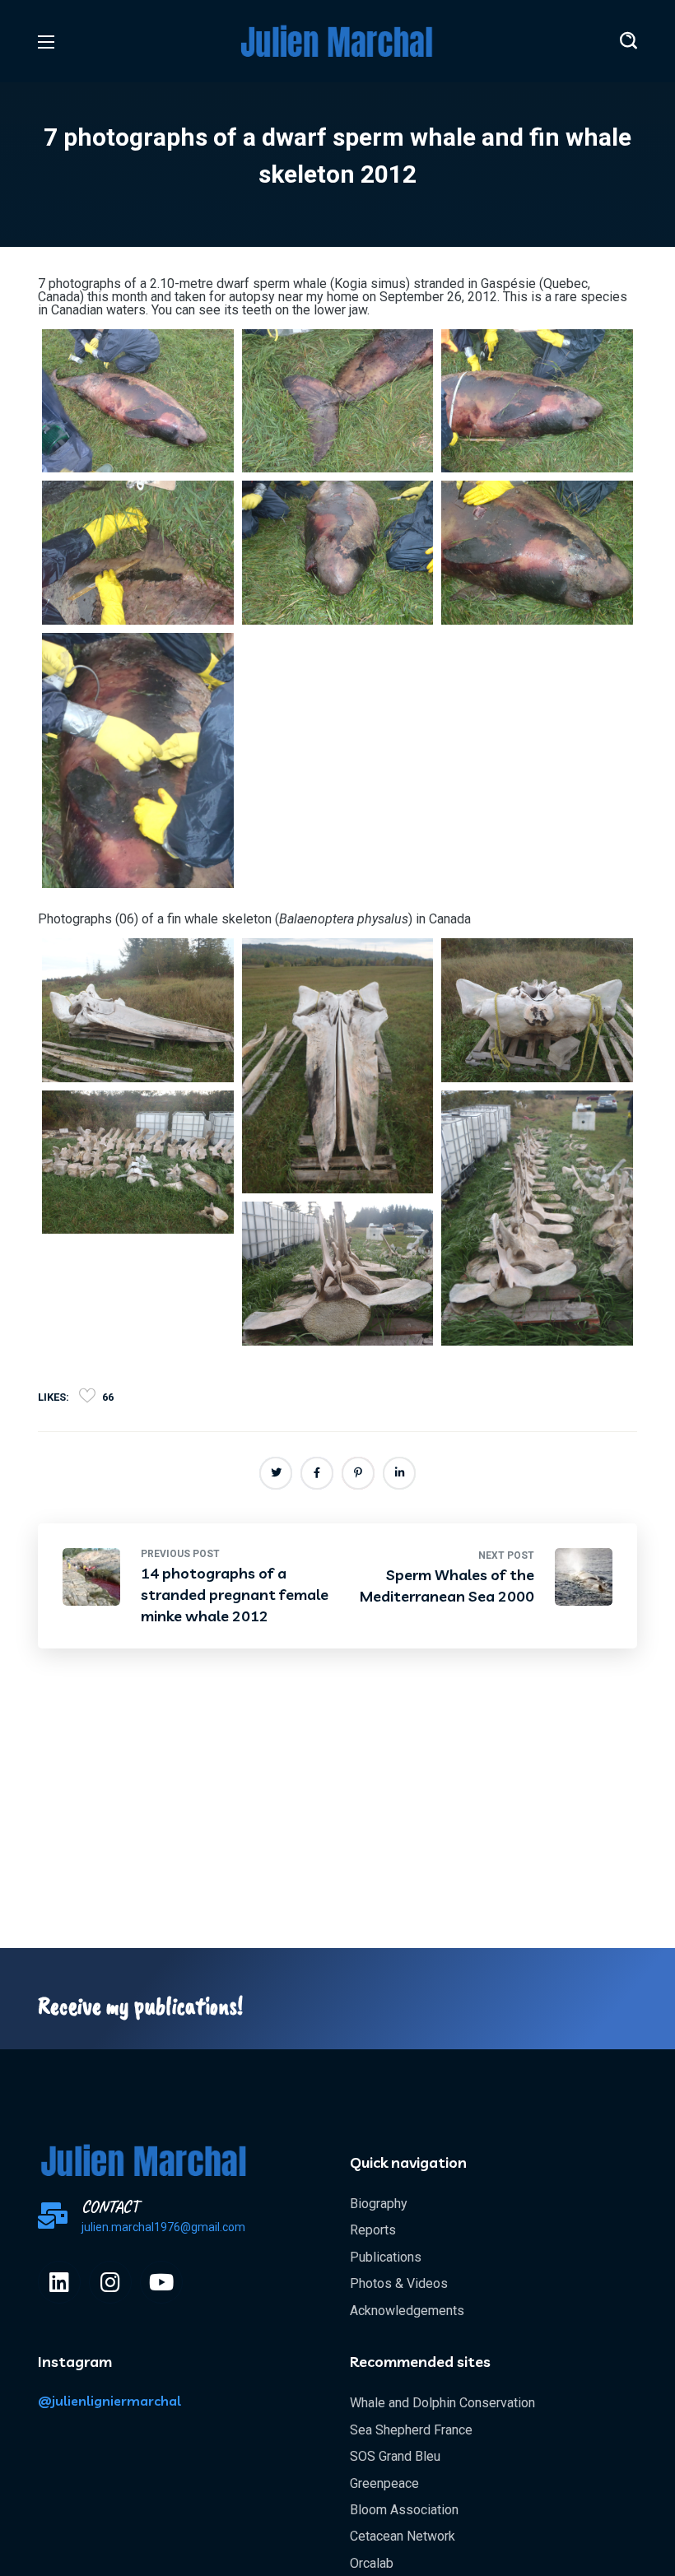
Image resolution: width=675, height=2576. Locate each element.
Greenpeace (384, 2483)
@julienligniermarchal (109, 2401)
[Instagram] (110, 2282)
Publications (386, 2257)
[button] (628, 41)
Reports (373, 2230)
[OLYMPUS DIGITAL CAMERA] (138, 401)
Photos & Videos (399, 2283)
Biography (379, 2204)
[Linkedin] (59, 2282)
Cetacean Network (403, 2536)
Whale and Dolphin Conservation (442, 2403)
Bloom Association (404, 2510)
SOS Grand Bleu (395, 2456)
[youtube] (161, 2282)
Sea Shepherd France (411, 2430)
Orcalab (372, 2563)
